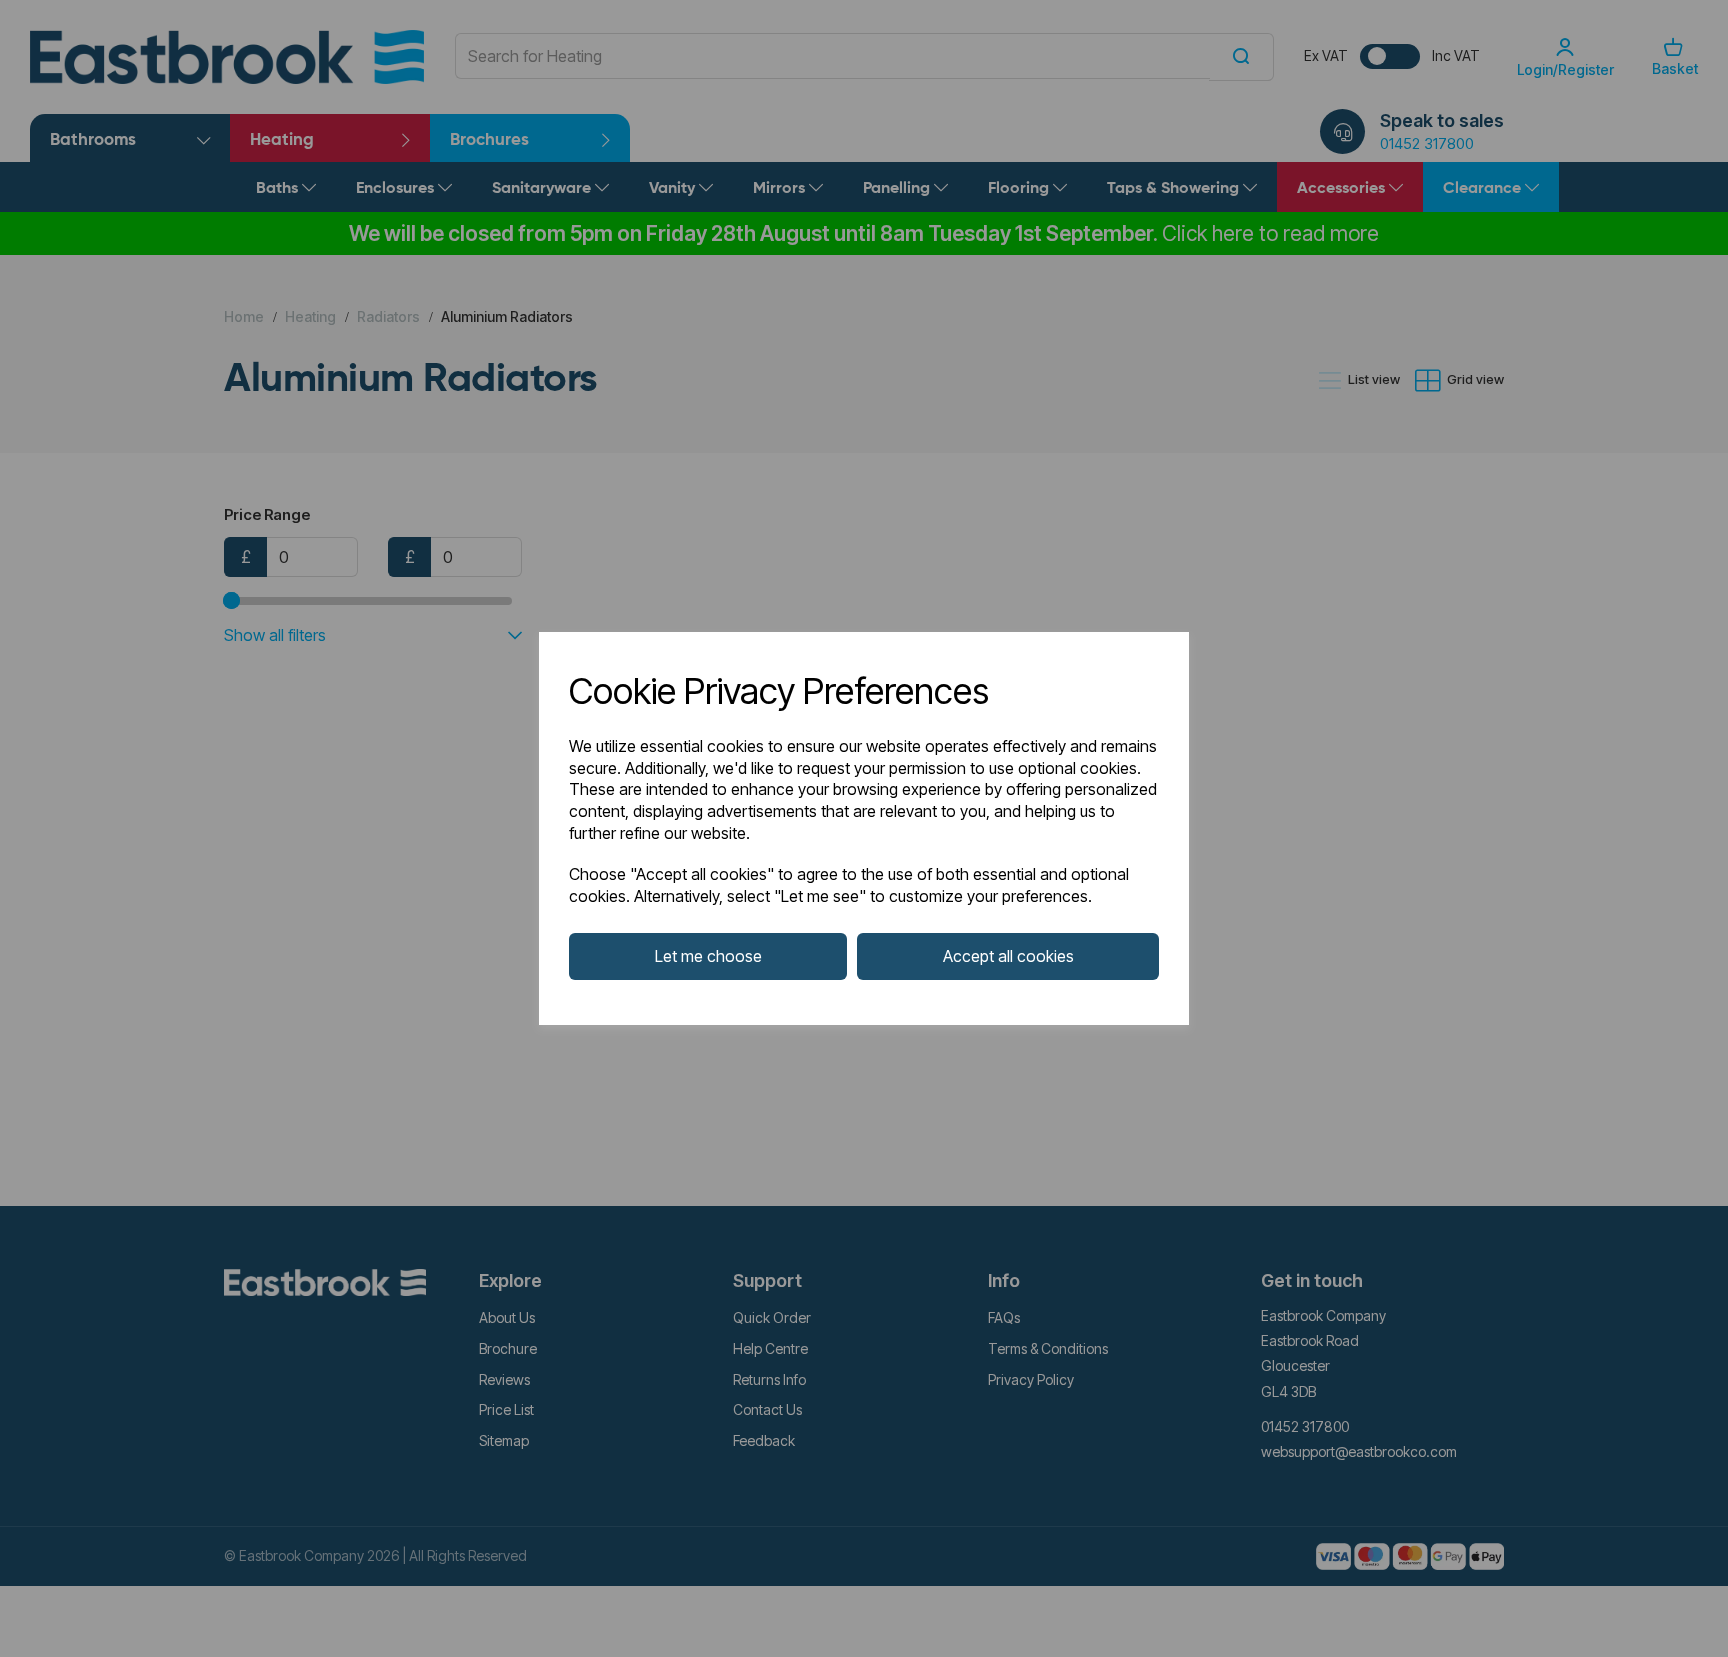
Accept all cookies (1008, 956)
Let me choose (708, 956)
